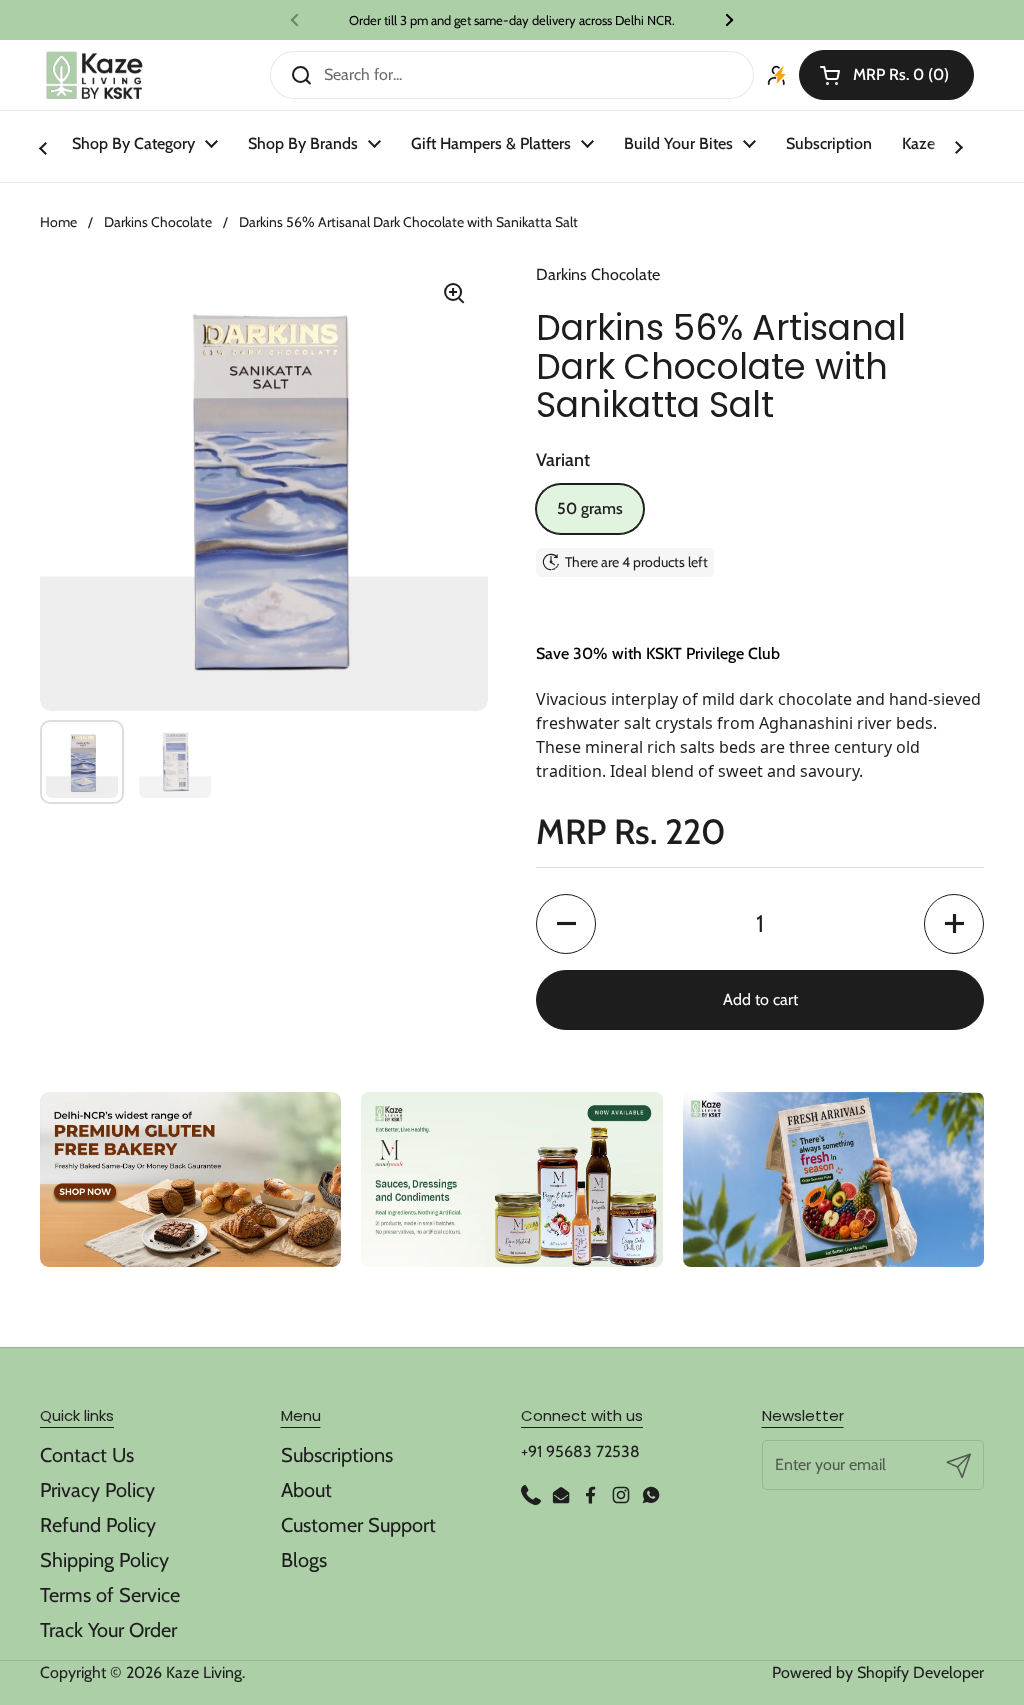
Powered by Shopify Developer (878, 1672)
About (306, 1490)
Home (58, 222)
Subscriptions (337, 1455)
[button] (886, 75)
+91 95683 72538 (580, 1451)
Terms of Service (110, 1595)
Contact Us (87, 1455)
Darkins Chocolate (158, 222)
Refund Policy (98, 1525)
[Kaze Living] (94, 75)
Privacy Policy (97, 1490)
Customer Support (358, 1525)
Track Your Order (108, 1630)
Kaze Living (204, 1672)
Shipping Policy (104, 1560)
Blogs (304, 1560)
